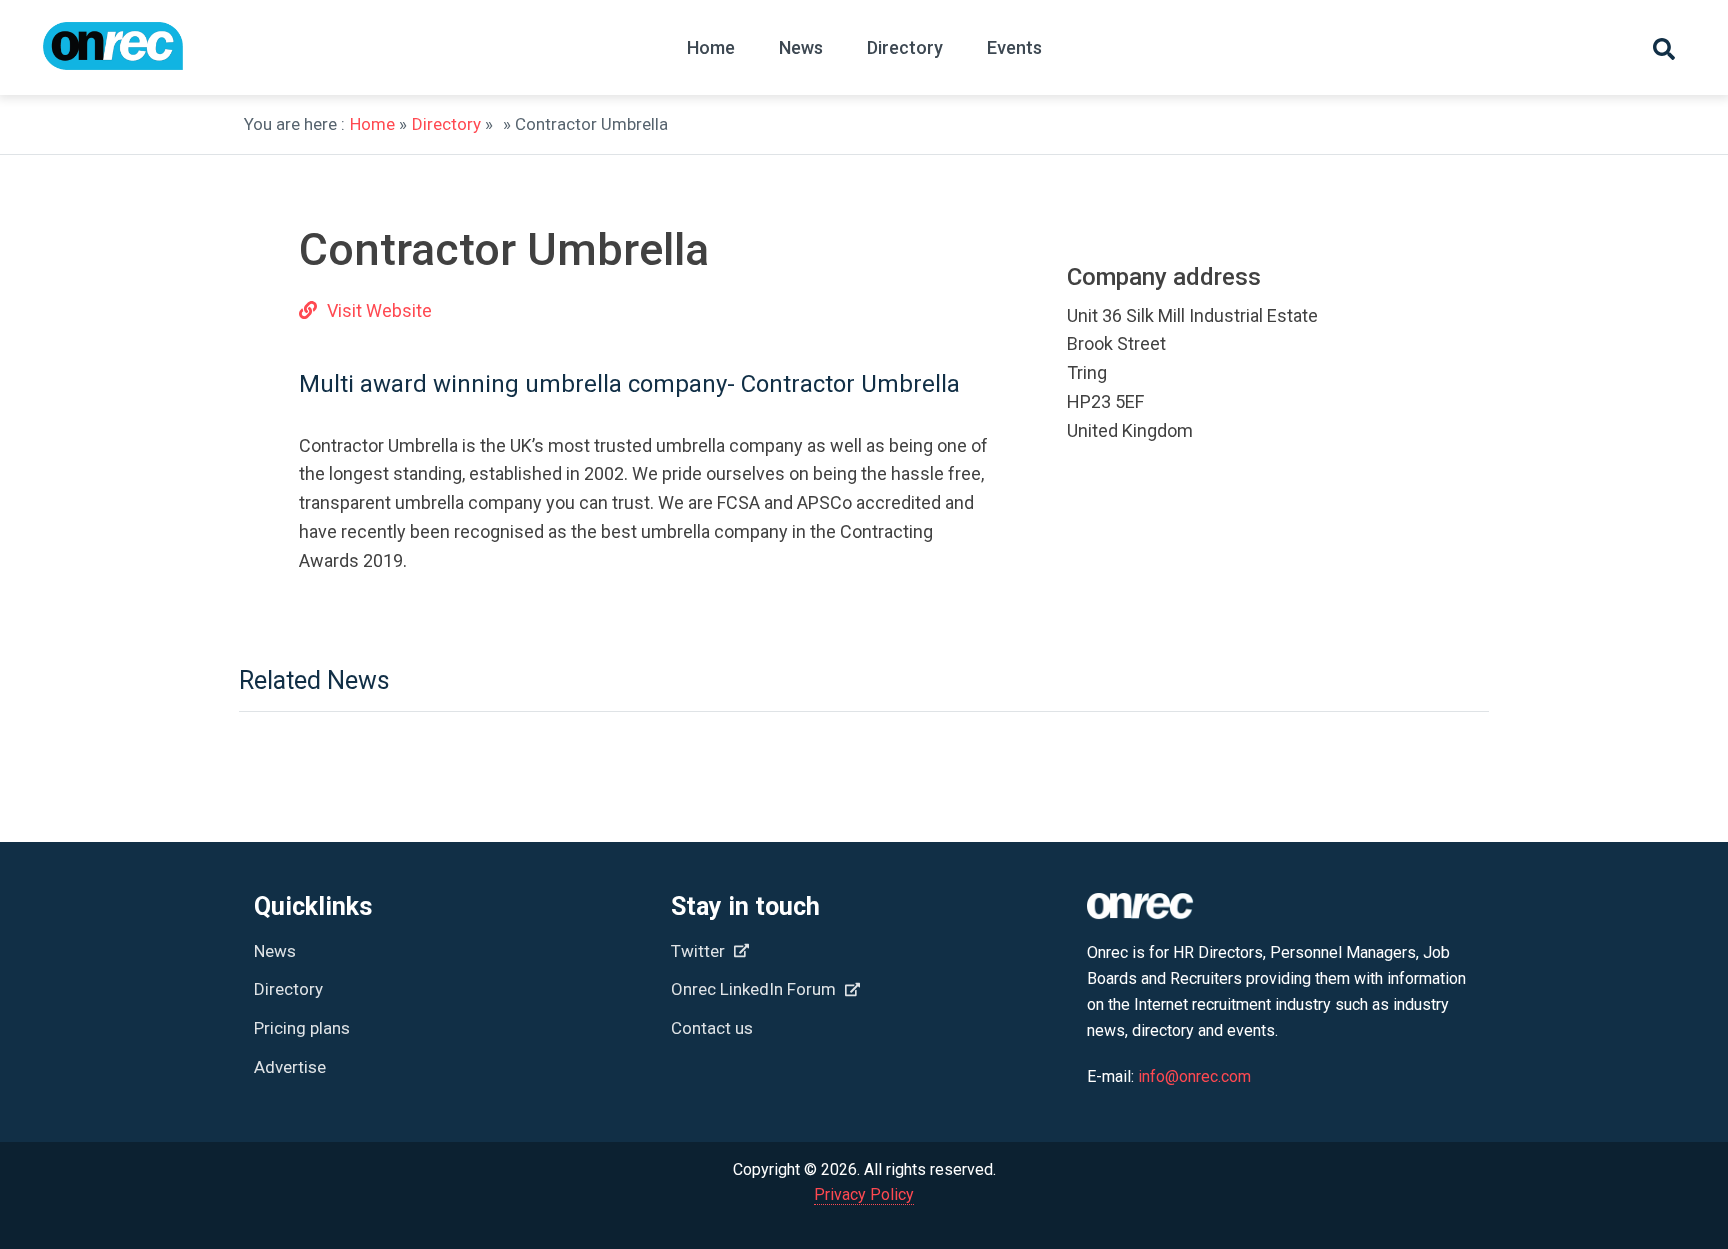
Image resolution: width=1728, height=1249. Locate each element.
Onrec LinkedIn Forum (755, 989)
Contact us (712, 1028)
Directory (905, 47)
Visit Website (379, 310)
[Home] (113, 55)
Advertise (290, 1067)
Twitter (700, 951)
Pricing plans (302, 1028)
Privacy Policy (864, 1194)
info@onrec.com (1194, 1076)
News (801, 47)
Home (711, 47)
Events (1014, 47)
